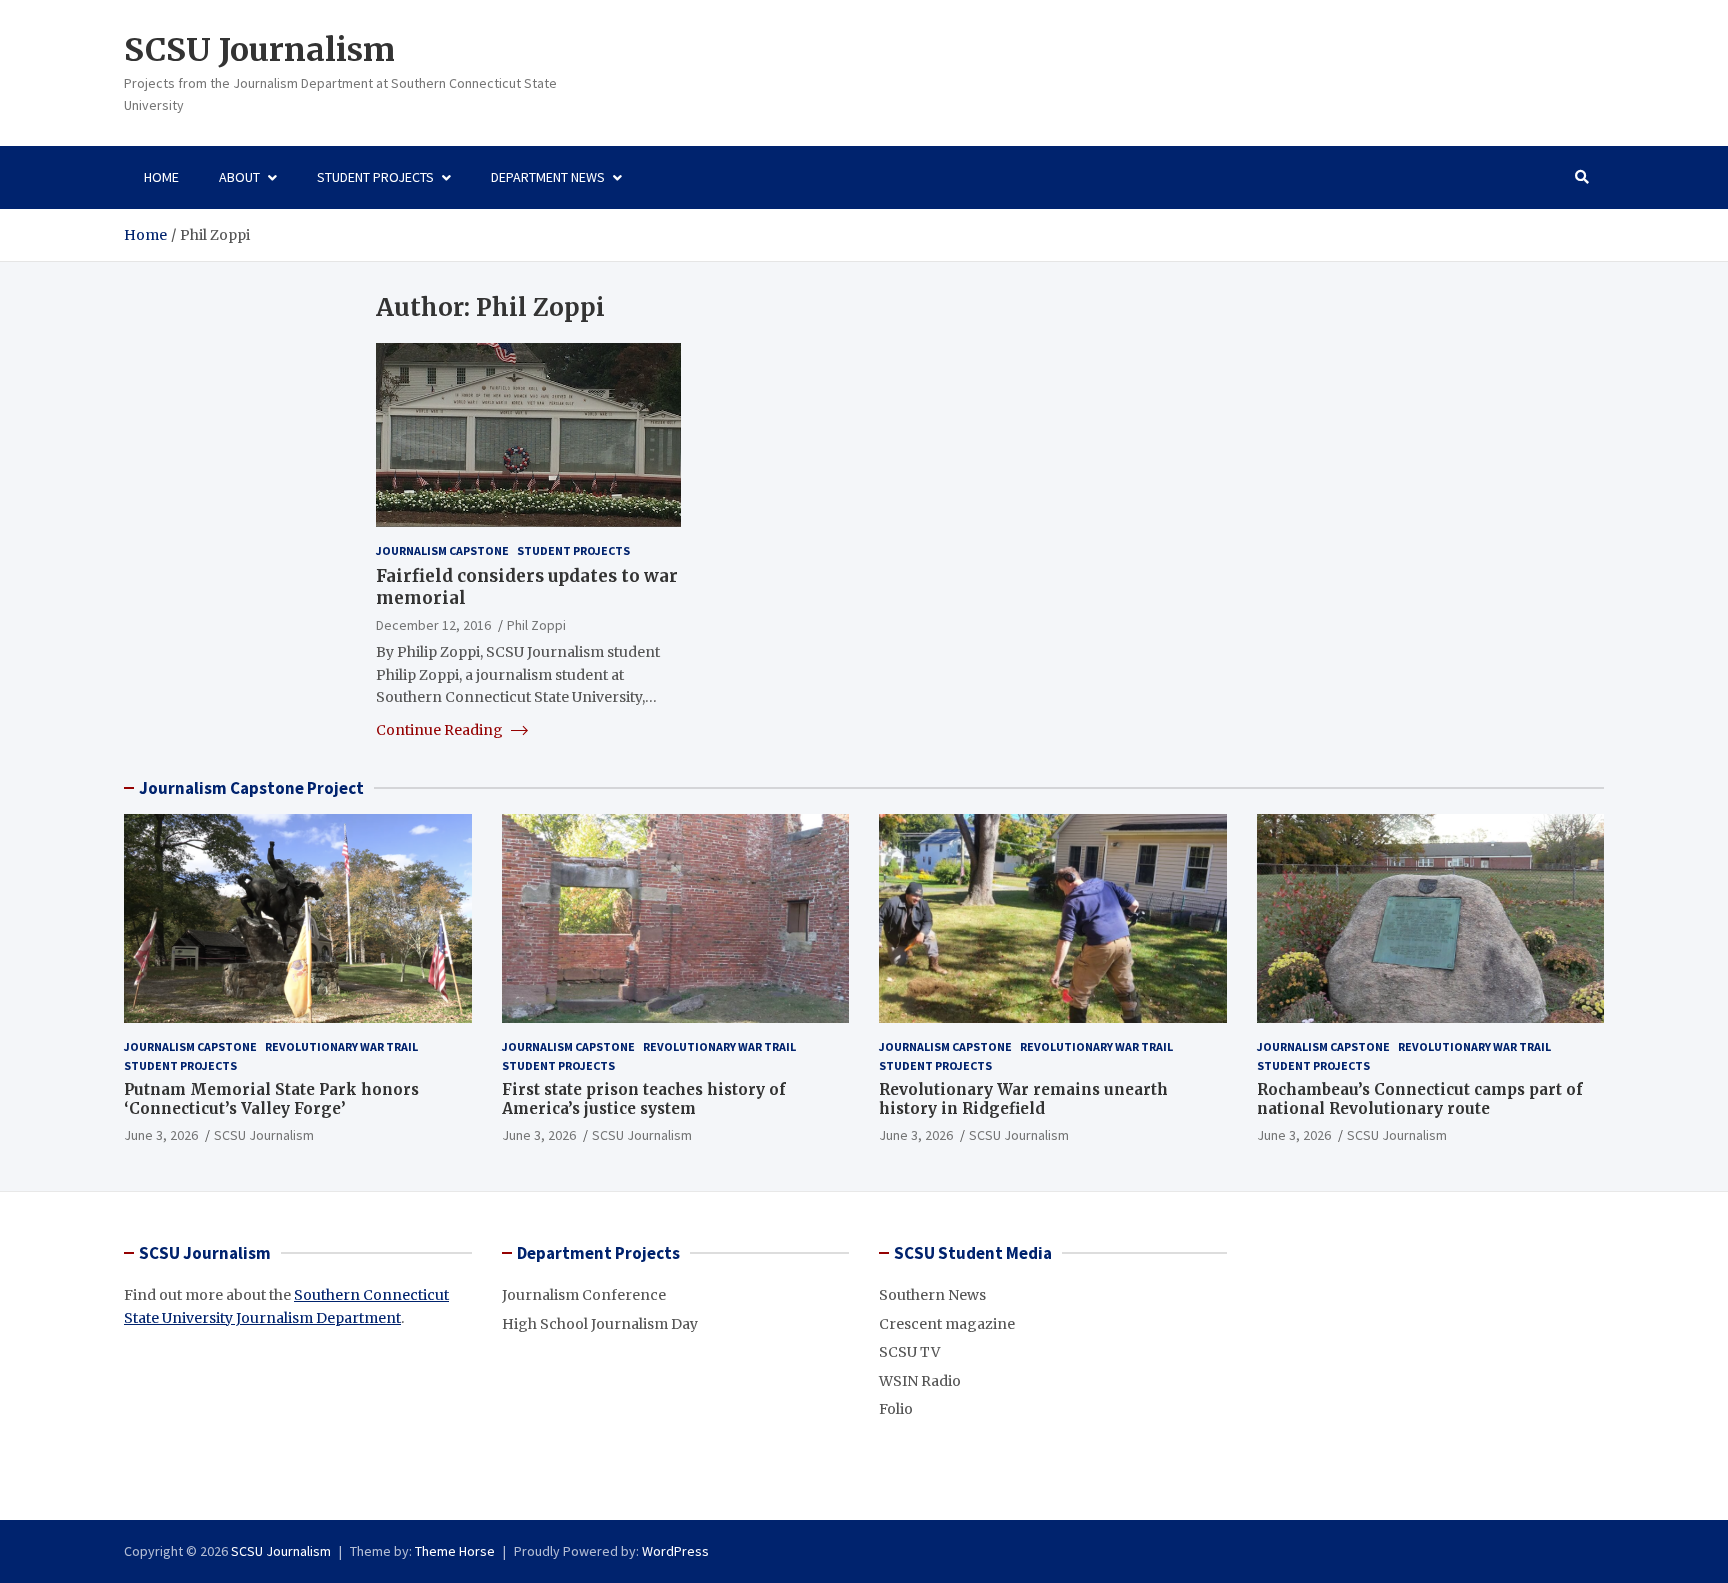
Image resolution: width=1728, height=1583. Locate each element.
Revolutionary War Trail (341, 1046)
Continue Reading (441, 730)
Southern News (932, 1295)
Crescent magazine (947, 1324)
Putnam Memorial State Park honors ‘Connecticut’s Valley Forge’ (271, 1099)
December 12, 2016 (433, 625)
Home (161, 177)
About (239, 177)
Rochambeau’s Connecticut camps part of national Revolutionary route (1420, 1099)
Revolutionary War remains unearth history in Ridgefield (1023, 1099)
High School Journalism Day (600, 1324)
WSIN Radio (920, 1381)
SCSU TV (909, 1352)
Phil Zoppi (536, 625)
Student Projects (375, 177)
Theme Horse (455, 1551)
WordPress (675, 1551)
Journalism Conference (584, 1295)
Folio (896, 1409)
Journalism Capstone (442, 550)
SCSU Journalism (259, 50)
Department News (548, 177)
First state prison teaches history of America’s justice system (644, 1099)
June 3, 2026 (161, 1135)
